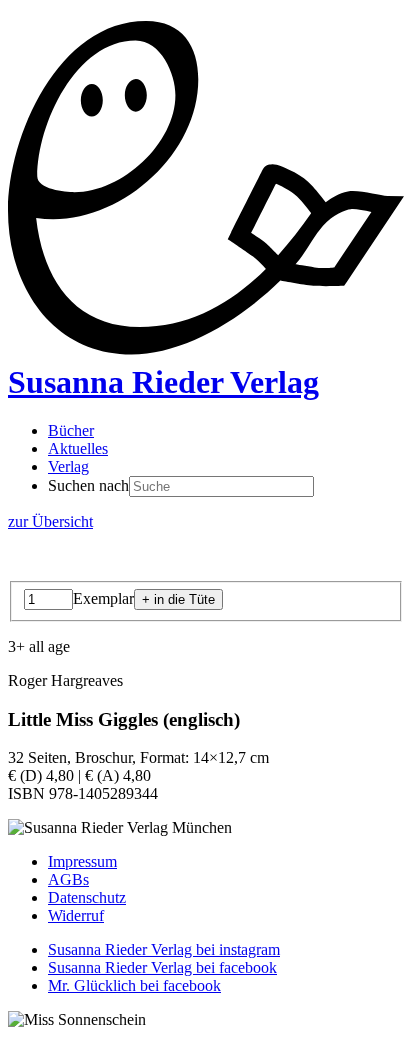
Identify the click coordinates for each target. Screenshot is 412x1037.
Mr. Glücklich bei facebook (134, 985)
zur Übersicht (50, 521)
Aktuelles (78, 448)
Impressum (82, 861)
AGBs (68, 879)
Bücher (71, 430)
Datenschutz (87, 897)
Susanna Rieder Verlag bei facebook (162, 967)
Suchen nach (88, 485)
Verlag (68, 466)
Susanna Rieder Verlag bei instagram (164, 949)
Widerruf (76, 915)
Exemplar (103, 598)
